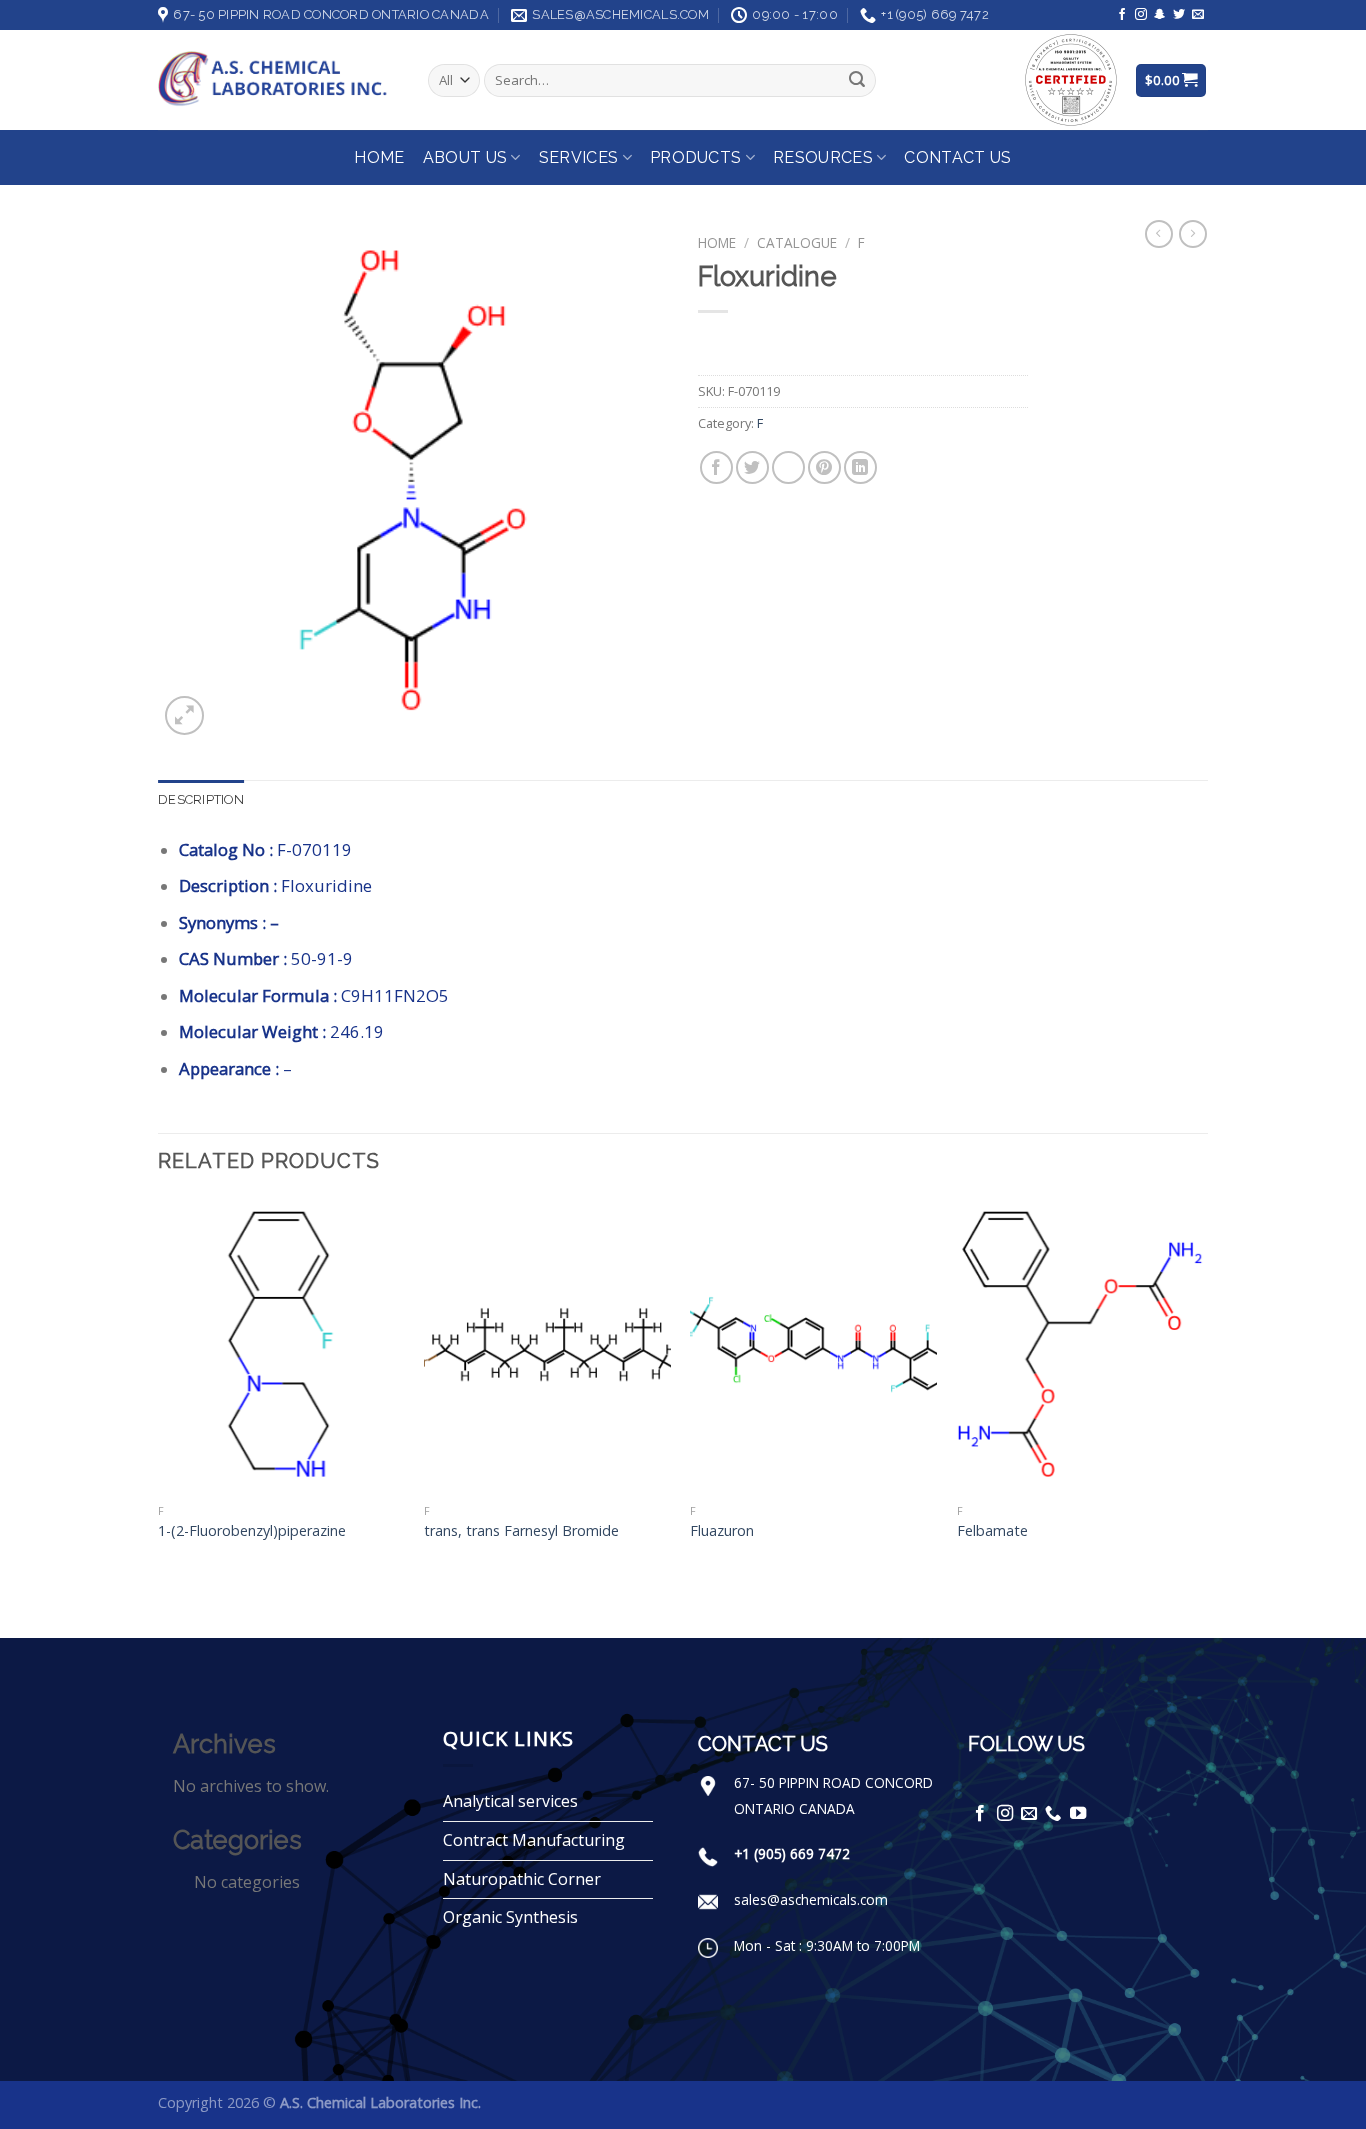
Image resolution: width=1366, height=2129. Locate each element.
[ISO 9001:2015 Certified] (1071, 78)
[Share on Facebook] (716, 467)
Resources (823, 157)
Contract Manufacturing (534, 1840)
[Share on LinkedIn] (860, 467)
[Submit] (857, 81)
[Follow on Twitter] (1179, 15)
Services (579, 157)
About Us (465, 157)
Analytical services (510, 1801)
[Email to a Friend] (788, 467)
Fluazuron (722, 1531)
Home (379, 157)
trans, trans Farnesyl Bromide (521, 1531)
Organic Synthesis (510, 1917)
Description (201, 799)
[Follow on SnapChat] (1160, 15)
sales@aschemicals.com (811, 1899)
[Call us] (1053, 1814)
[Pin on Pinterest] (824, 467)
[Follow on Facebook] (1122, 15)
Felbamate (992, 1531)
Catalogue (797, 242)
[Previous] (159, 1416)
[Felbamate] (1080, 1346)
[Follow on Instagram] (1141, 15)
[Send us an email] (1198, 15)
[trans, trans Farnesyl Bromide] (547, 1346)
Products (696, 157)
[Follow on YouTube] (1078, 1814)
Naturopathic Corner (522, 1879)
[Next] (1202, 1416)
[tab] (201, 800)
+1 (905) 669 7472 (792, 1853)
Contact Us (957, 157)
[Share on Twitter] (752, 467)
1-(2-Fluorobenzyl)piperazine (252, 1531)
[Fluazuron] (813, 1346)
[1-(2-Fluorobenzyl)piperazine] (281, 1346)
